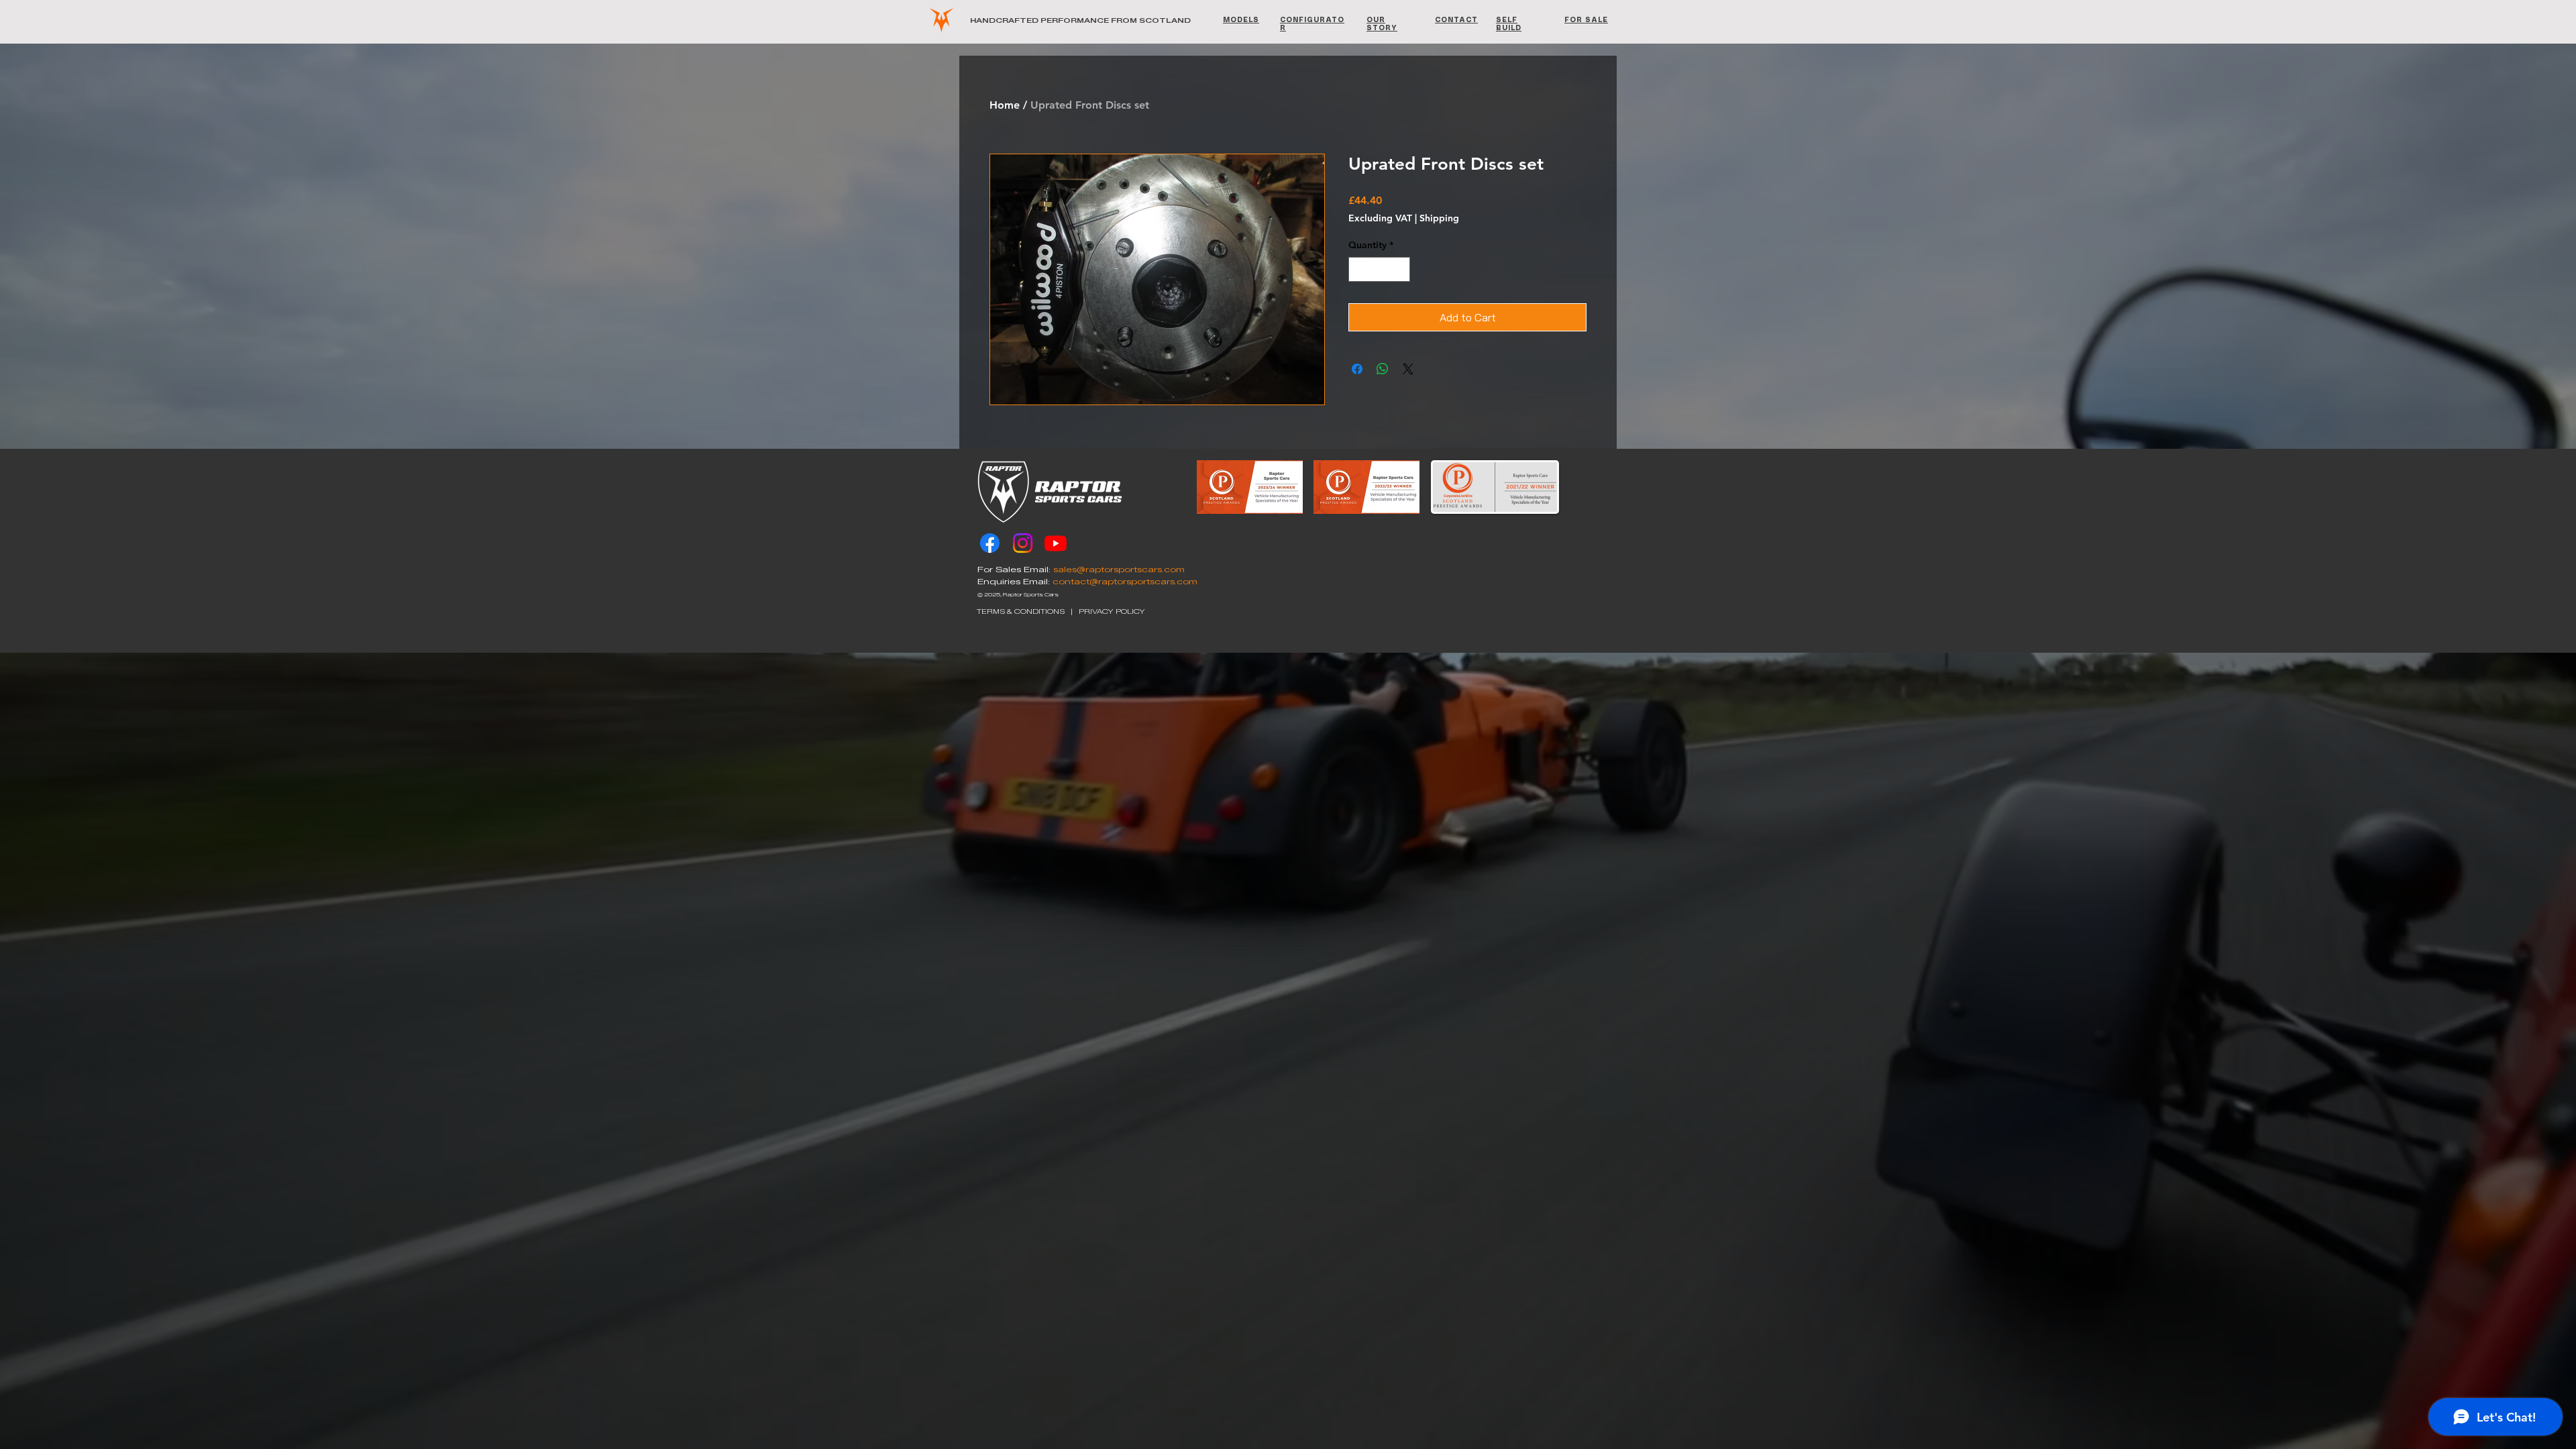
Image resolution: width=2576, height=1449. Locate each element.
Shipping (1439, 218)
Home (1005, 105)
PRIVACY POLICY (1112, 611)
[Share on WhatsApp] (1383, 369)
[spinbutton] (1379, 269)
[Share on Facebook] (1357, 369)
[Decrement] (1359, 269)
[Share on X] (1408, 369)
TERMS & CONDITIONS (1021, 611)
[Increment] (1400, 269)
